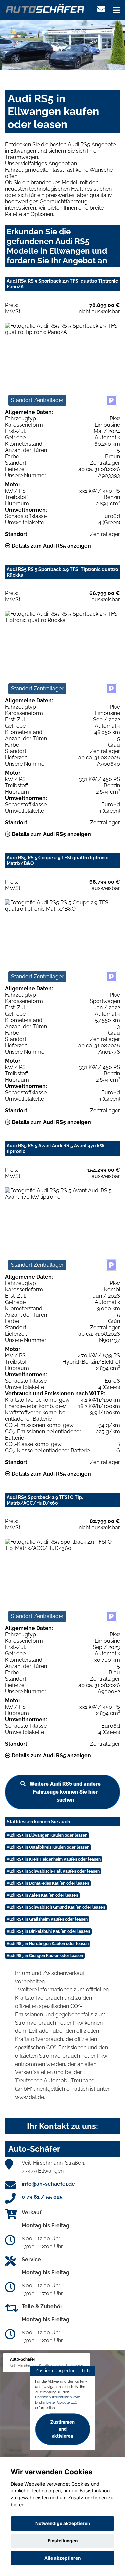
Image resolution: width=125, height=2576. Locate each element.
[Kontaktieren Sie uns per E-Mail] (101, 9)
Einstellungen (63, 2541)
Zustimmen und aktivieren (62, 2429)
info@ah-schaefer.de (48, 2184)
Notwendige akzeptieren (63, 2523)
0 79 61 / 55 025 (42, 2197)
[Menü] (116, 10)
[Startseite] (45, 8)
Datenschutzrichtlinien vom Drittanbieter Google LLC (58, 2400)
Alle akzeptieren (62, 2558)
